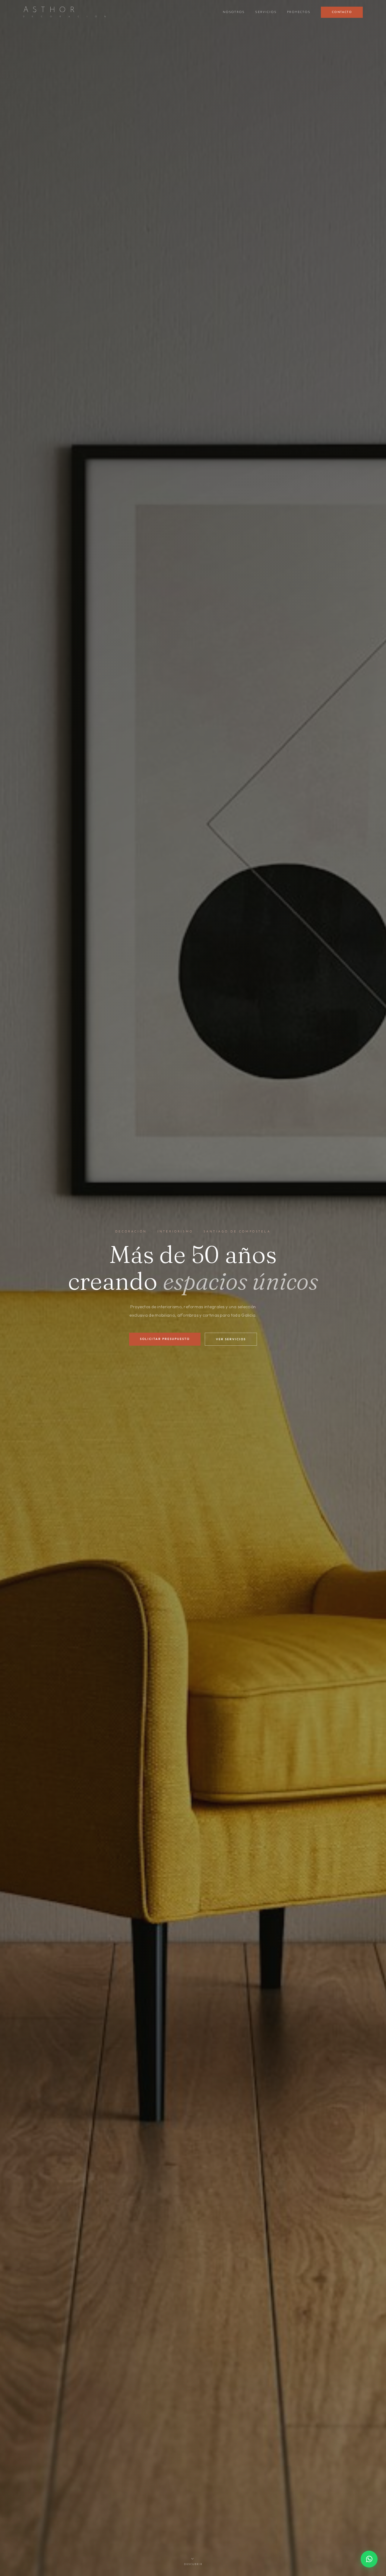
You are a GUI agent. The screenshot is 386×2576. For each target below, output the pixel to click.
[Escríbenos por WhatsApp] (369, 2559)
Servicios (266, 12)
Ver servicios (231, 1339)
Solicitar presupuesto (165, 1339)
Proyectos (299, 12)
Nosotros (234, 12)
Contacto (342, 12)
